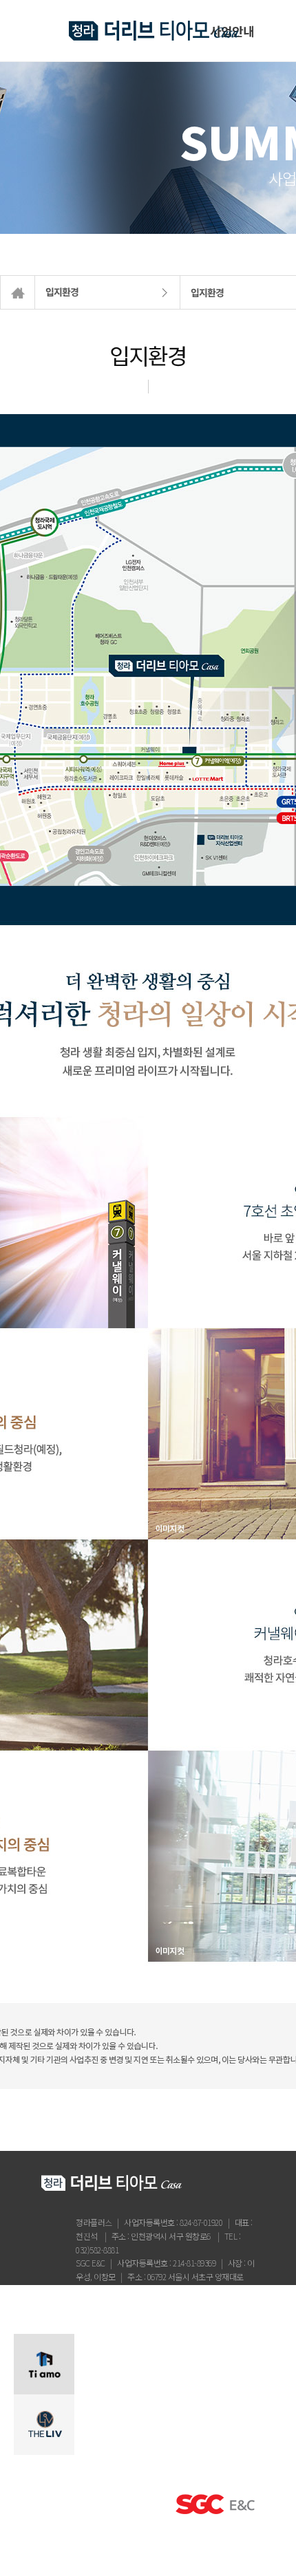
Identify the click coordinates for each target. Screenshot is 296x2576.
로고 (154, 31)
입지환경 (62, 292)
